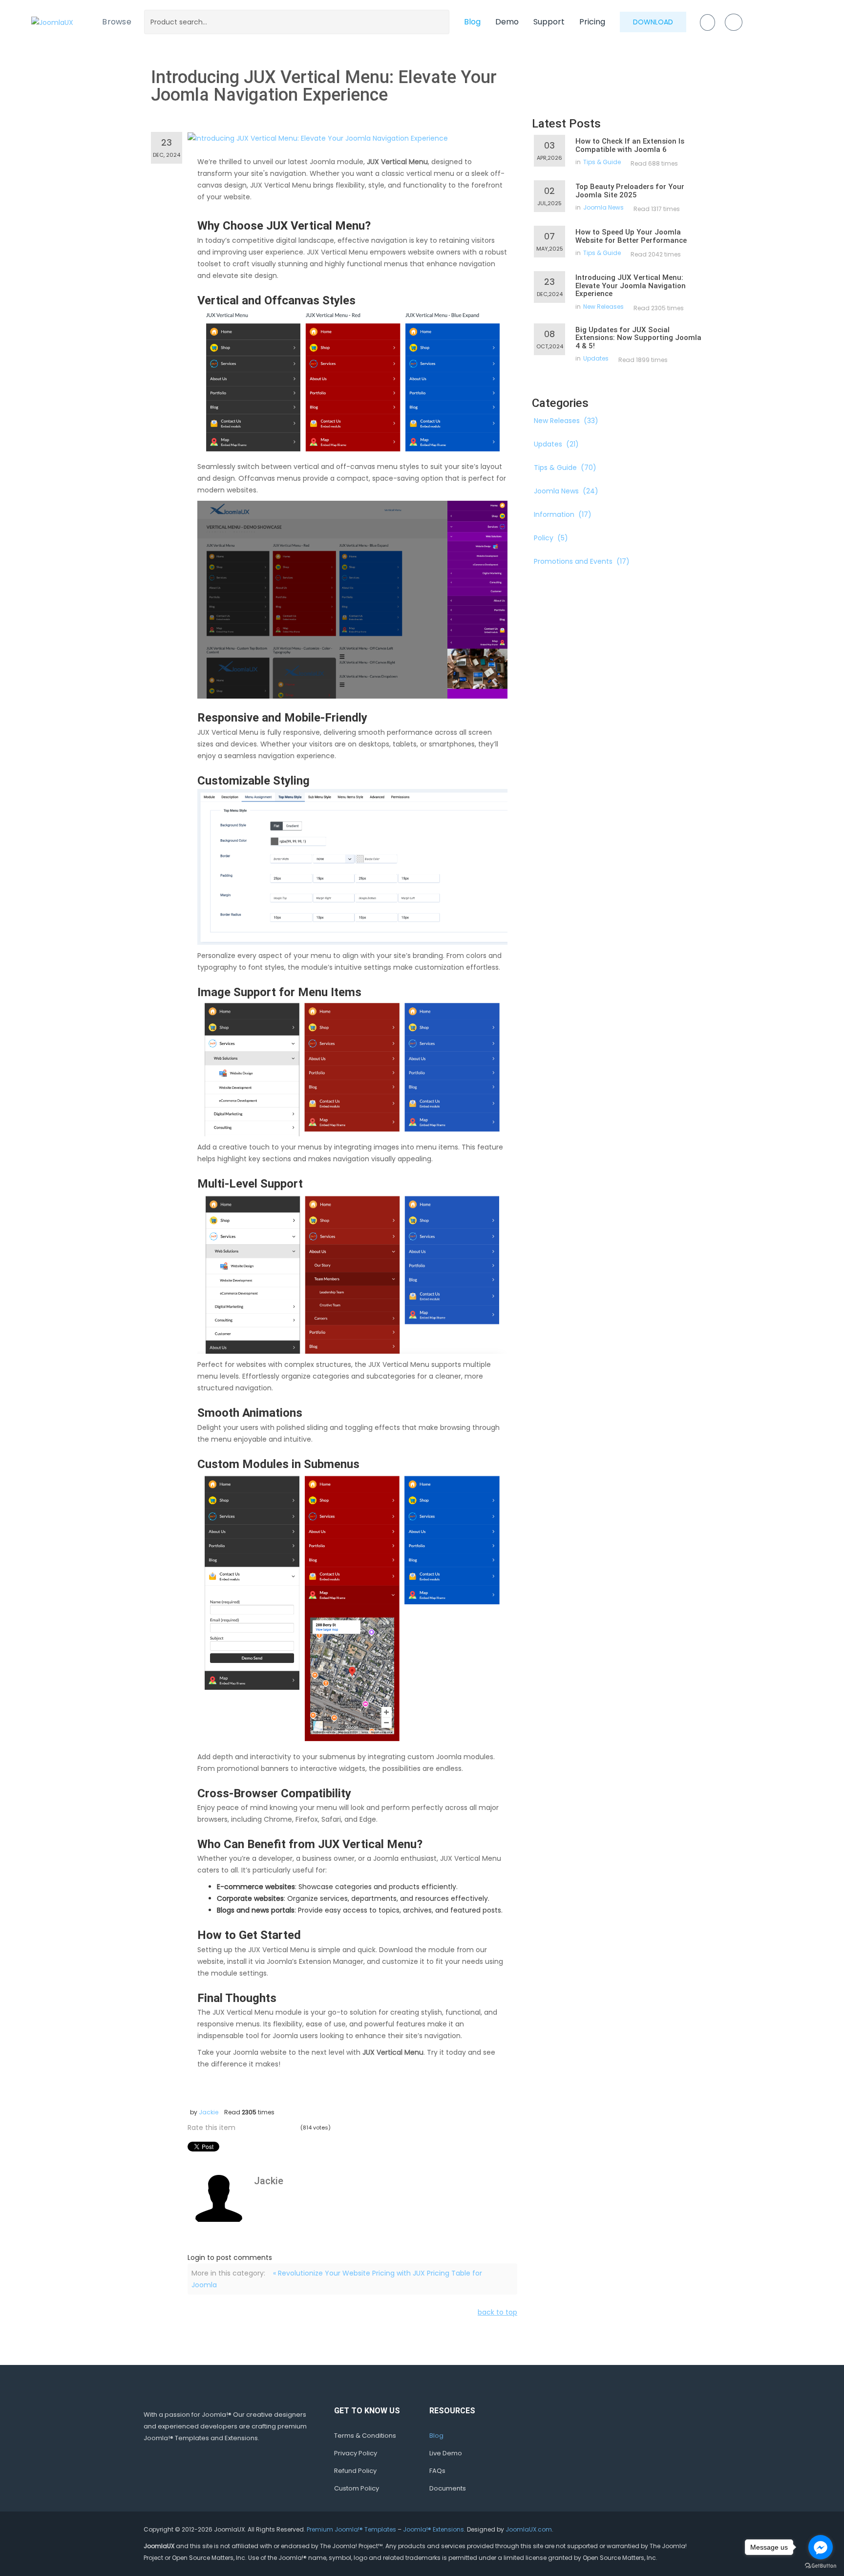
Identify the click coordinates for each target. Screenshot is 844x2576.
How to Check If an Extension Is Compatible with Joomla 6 (630, 145)
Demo (507, 22)
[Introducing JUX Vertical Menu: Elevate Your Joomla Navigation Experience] (318, 138)
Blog (472, 22)
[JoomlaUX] (52, 22)
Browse (117, 22)
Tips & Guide (602, 162)
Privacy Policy (356, 2453)
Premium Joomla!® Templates (351, 2529)
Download (653, 22)
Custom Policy (357, 2488)
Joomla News (603, 207)
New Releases (603, 307)
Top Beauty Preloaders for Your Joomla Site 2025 (630, 191)
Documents (448, 2488)
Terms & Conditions (365, 2436)
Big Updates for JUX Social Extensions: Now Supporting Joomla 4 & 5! (638, 338)
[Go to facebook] (821, 2547)
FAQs (437, 2471)
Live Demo (446, 2453)
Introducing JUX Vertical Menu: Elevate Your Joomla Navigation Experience (631, 286)
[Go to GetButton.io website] (821, 2566)
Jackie (209, 2112)
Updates (596, 358)
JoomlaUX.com (529, 2529)
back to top (497, 2312)
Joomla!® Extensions (433, 2529)
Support (549, 22)
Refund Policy (355, 2471)
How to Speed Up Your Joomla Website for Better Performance (631, 236)
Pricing (592, 22)
